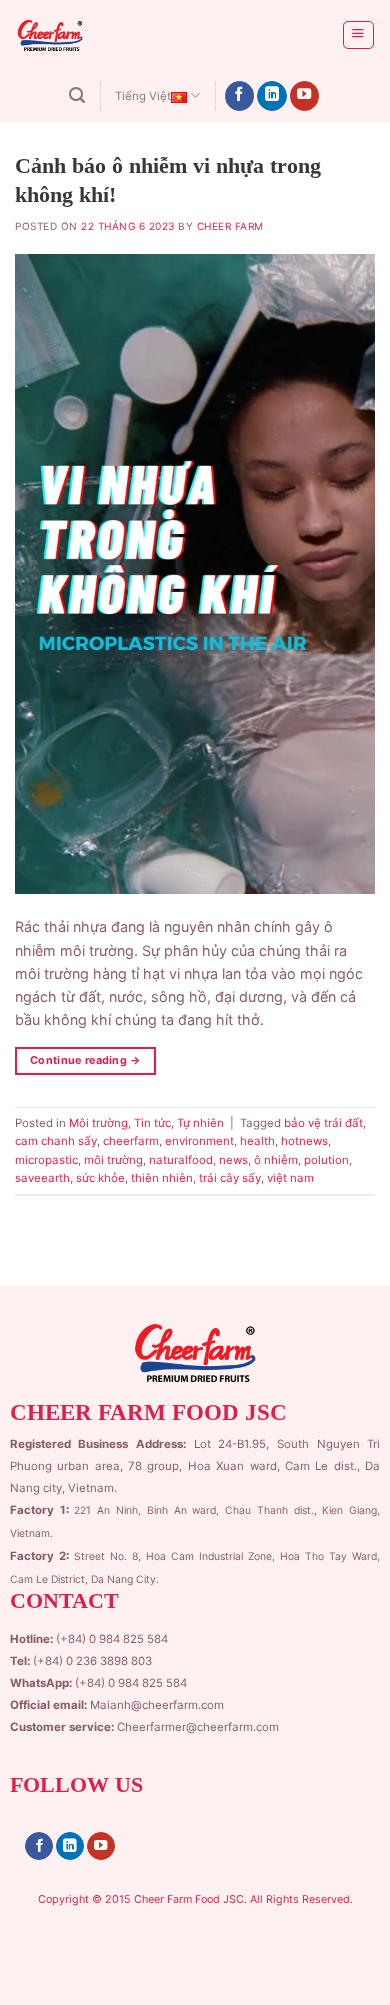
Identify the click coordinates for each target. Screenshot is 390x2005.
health (257, 1141)
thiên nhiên (162, 1178)
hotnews (304, 1141)
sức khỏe (100, 1178)
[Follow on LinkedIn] (272, 96)
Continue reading (85, 1060)
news (233, 1160)
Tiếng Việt (143, 96)
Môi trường (98, 1123)
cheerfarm (131, 1141)
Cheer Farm (230, 226)
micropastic (46, 1160)
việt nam (290, 1178)
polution (326, 1160)
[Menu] (358, 35)
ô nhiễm (276, 1160)
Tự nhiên (200, 1123)
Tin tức (152, 1123)
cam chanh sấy (56, 1141)
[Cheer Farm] (93, 35)
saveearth (42, 1178)
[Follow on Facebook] (240, 96)
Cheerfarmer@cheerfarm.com (198, 1727)
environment (199, 1141)
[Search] (77, 95)
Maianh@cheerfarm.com (157, 1705)
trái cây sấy (230, 1178)
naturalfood (181, 1160)
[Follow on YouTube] (305, 96)
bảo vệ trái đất (323, 1123)
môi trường (113, 1160)
